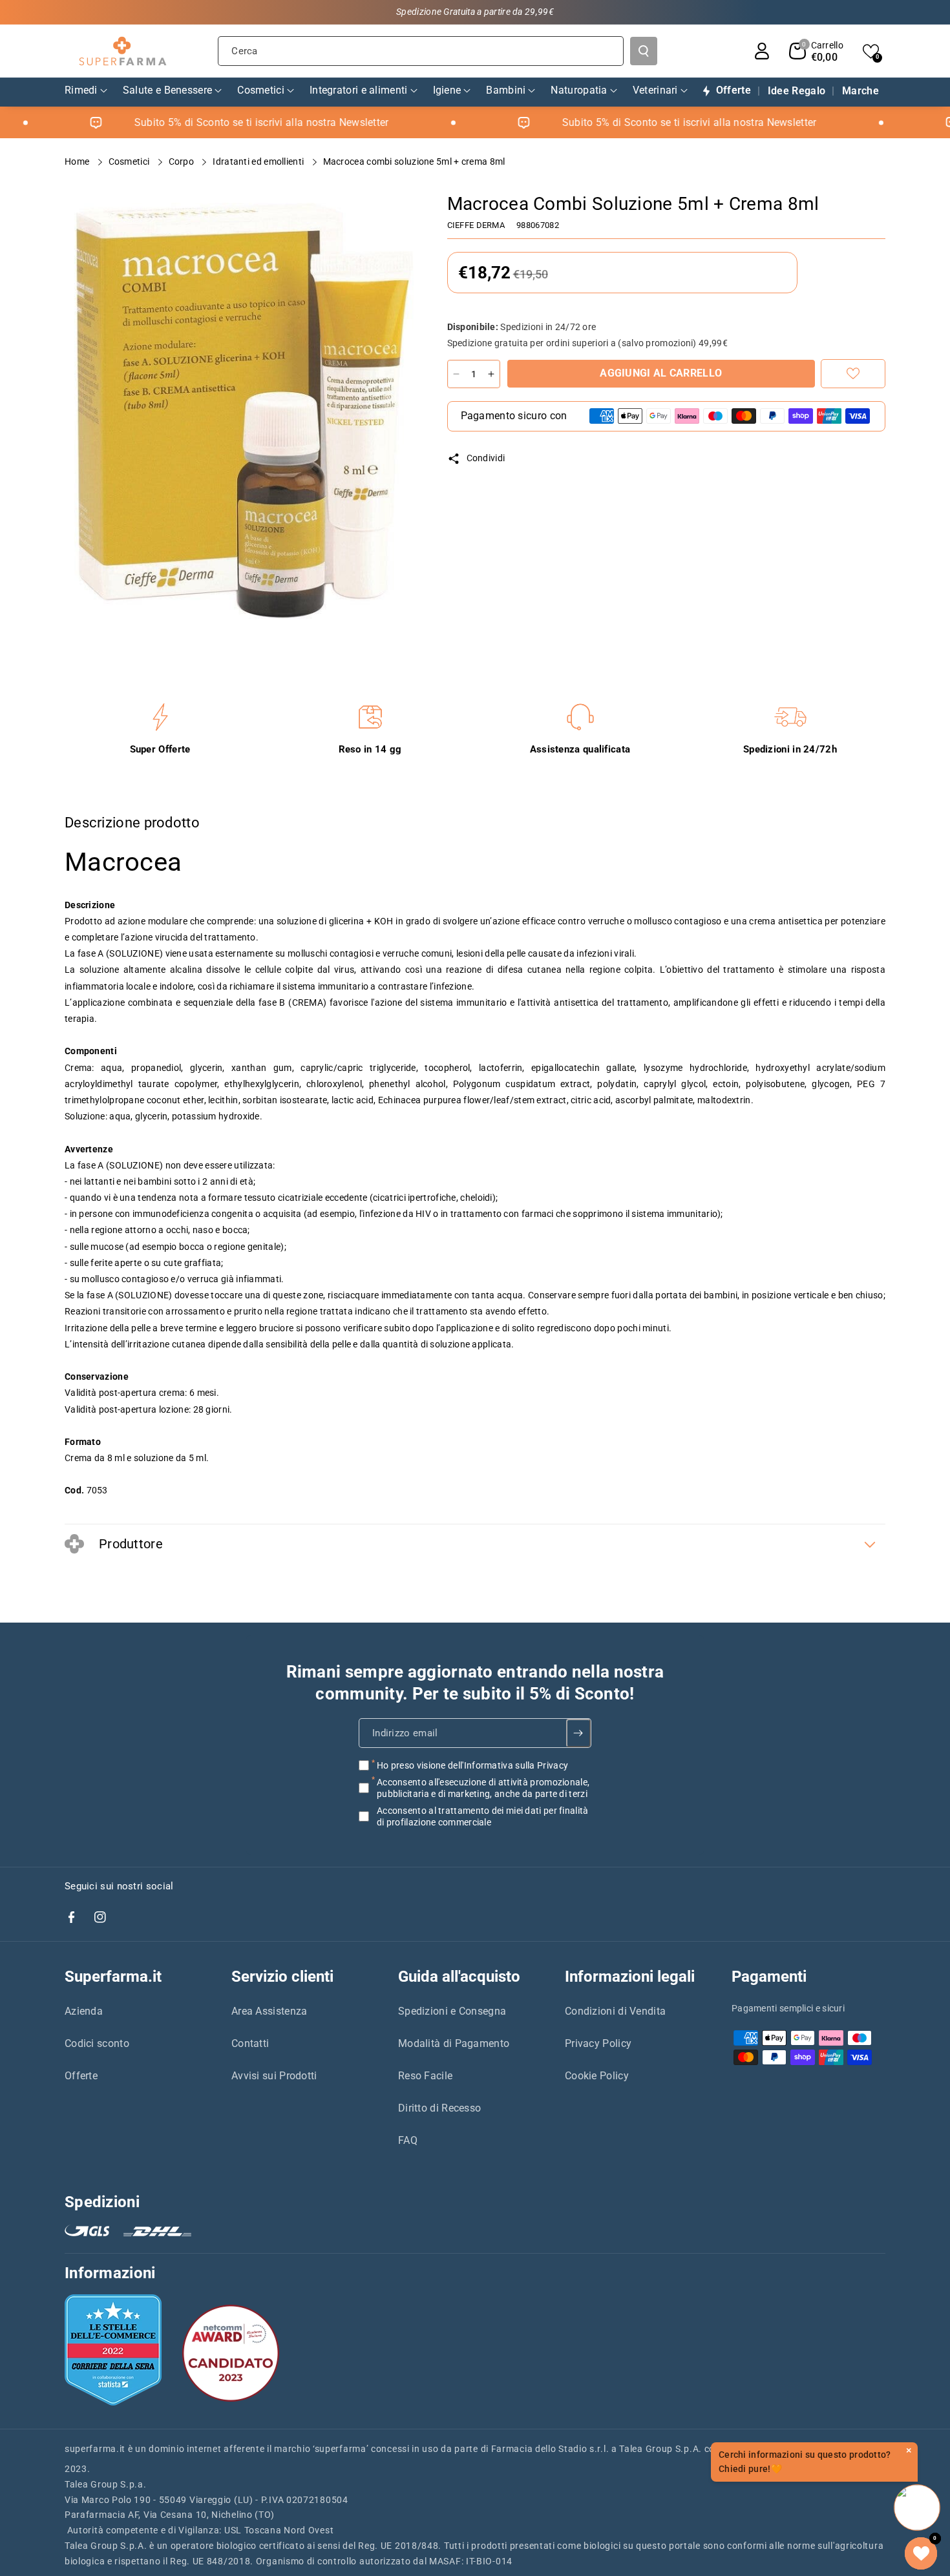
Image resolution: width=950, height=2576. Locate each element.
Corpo (183, 161)
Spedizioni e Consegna (452, 2011)
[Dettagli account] (762, 51)
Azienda (84, 2011)
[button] (816, 51)
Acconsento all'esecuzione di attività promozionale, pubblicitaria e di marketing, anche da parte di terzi (483, 1787)
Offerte (81, 2076)
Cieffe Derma (476, 225)
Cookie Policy (597, 2076)
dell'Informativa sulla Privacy (508, 1765)
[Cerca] (644, 51)
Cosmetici (130, 161)
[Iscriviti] (579, 1732)
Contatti (250, 2043)
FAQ (408, 2140)
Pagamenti (769, 1977)
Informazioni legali (630, 1977)
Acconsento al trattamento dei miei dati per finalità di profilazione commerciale (483, 1816)
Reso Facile (425, 2076)
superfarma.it (95, 2449)
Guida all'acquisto (459, 1977)
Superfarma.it (113, 1977)
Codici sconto (97, 2043)
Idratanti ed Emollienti (259, 161)
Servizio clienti (282, 1977)
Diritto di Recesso (439, 2108)
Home (78, 161)
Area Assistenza (269, 2011)
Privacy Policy (598, 2043)
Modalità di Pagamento (454, 2043)
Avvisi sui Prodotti (274, 2076)
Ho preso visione (472, 1765)
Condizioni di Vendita (615, 2011)
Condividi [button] (486, 458)
